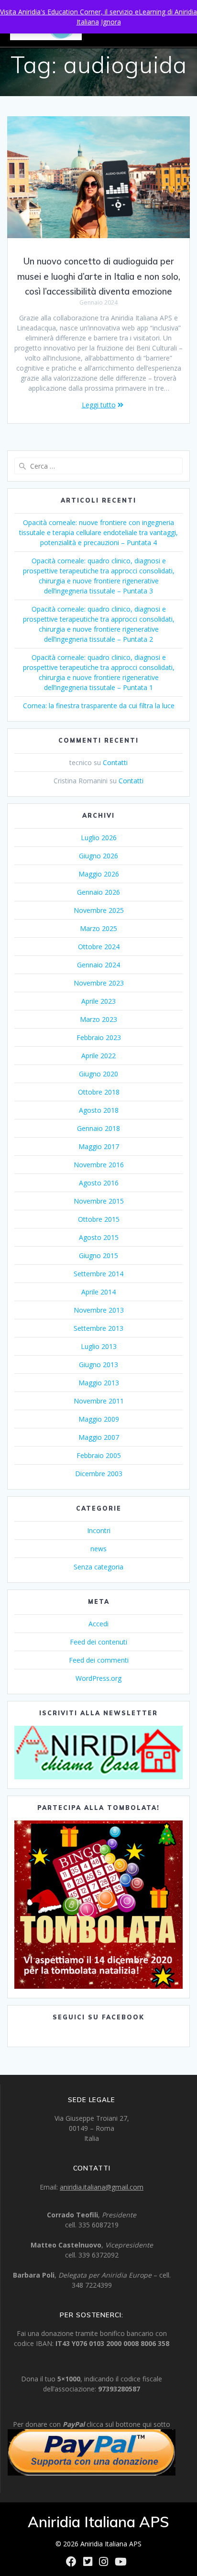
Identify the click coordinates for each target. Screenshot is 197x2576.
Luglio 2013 (99, 1346)
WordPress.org (98, 1678)
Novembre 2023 (99, 983)
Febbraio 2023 (99, 1037)
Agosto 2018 (99, 1110)
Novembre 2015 (99, 1201)
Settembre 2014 (98, 1274)
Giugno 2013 (98, 1365)
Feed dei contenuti (98, 1642)
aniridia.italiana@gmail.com (102, 2187)
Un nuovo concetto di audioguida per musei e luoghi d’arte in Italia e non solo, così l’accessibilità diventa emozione (99, 276)
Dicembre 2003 (99, 1474)
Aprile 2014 (98, 1292)
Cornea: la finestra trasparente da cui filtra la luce (99, 706)
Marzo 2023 (98, 1019)
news (98, 1549)
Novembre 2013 (99, 1310)
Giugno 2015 (98, 1255)
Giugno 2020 (98, 1074)
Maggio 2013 (99, 1383)
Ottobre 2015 (99, 1219)
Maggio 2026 (99, 874)
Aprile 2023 (98, 1001)
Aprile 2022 (98, 1056)
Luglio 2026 (99, 838)
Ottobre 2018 (99, 1092)
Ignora (111, 22)
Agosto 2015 (99, 1237)
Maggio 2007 (99, 1437)
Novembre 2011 (99, 1401)
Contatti (115, 762)
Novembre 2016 (99, 1165)
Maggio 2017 (99, 1146)
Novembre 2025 (99, 910)
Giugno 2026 (98, 856)
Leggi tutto (99, 405)
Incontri (99, 1530)
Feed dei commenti (99, 1660)
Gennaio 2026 (98, 892)
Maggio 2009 (99, 1419)
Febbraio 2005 (99, 1455)
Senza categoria (98, 1567)
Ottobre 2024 (99, 947)
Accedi (98, 1624)
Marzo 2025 (98, 928)
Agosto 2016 (99, 1183)
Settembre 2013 (98, 1328)
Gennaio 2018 (98, 1128)
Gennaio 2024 (98, 965)
